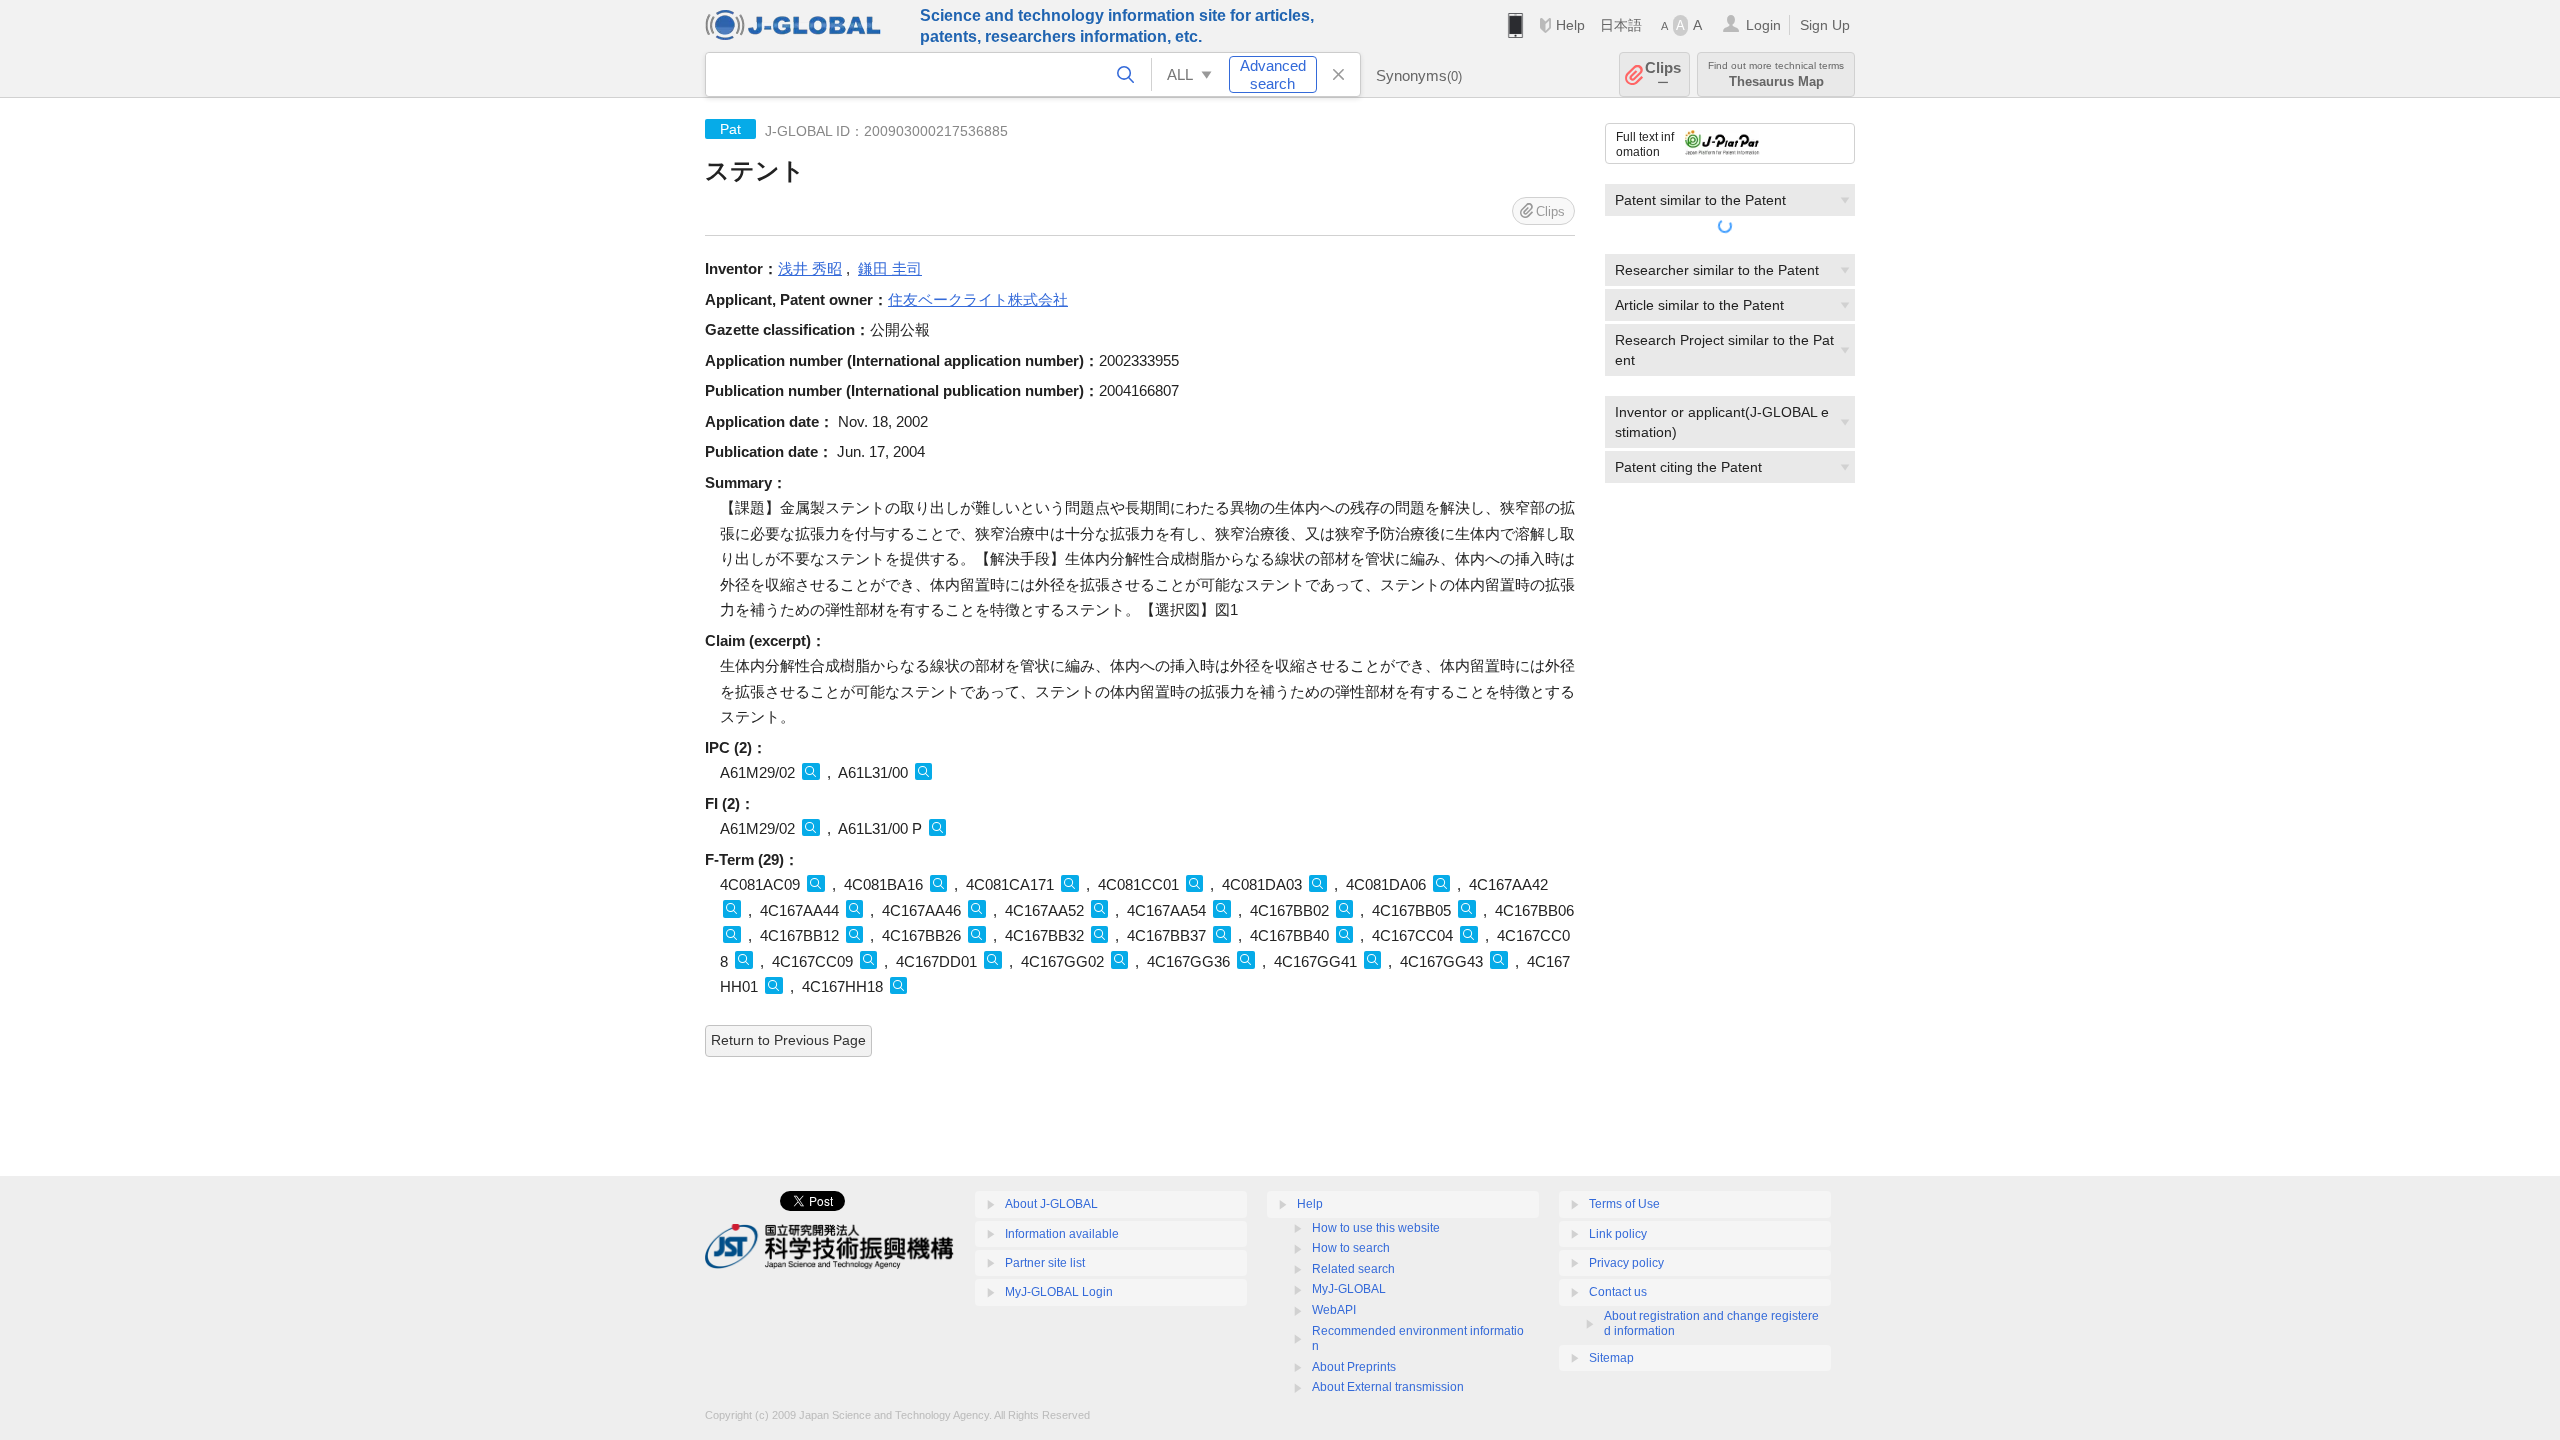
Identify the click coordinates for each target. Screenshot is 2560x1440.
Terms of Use (1624, 1204)
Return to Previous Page (788, 1040)
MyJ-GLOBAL (1349, 1289)
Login (1763, 25)
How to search (1351, 1248)
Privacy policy (1626, 1263)
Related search (1353, 1269)
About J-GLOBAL (1051, 1204)
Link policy (1618, 1234)
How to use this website (1376, 1228)
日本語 (1621, 25)
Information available (1062, 1234)
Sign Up (1825, 25)
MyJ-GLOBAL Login (1059, 1292)
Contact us (1618, 1292)
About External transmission (1388, 1387)
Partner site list (1045, 1263)
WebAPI (1334, 1310)
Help (1570, 25)
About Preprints (1354, 1367)
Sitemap (1611, 1358)
